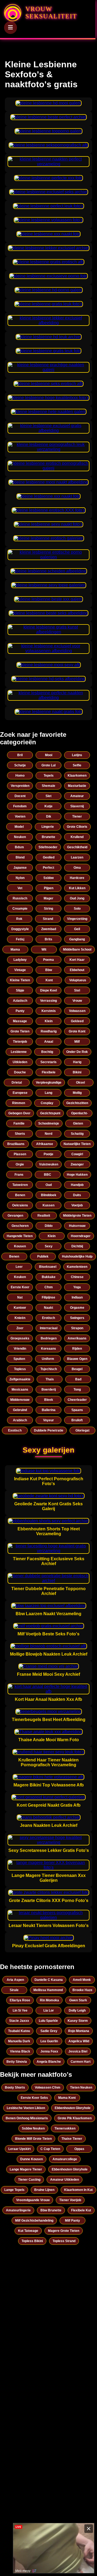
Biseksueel (48, 1267)
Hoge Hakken (77, 1175)
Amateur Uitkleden (65, 2180)
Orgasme (77, 1308)
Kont (49, 980)
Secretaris (48, 1062)
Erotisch (48, 1318)
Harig (77, 1062)
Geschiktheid (77, 847)
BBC (48, 1175)
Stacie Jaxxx (19, 2021)
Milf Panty (72, 2221)
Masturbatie (77, 786)
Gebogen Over (19, 1113)
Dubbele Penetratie (49, 1430)
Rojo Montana (79, 2031)
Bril (20, 755)
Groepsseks (20, 1338)
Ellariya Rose (20, 2000)
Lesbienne (19, 1052)
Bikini (77, 1072)
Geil (77, 929)
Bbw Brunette (51, 2210)
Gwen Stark (78, 2000)
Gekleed (77, 1021)
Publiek (43, 1256)
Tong (77, 1390)
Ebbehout (77, 970)
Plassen (20, 1154)
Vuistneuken (49, 1164)
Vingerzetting (77, 919)
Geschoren (20, 1226)
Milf (77, 1042)
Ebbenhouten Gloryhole (73, 2108)
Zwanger (77, 1164)
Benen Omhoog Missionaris (27, 2118)
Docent (20, 796)
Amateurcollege (65, 2159)
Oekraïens (20, 1205)
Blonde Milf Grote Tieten (33, 2139)
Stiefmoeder (48, 847)
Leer (19, 1267)
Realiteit (44, 1216)
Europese (20, 1093)
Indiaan (77, 1297)
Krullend (77, 837)
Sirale (14, 1990)
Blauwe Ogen (77, 1359)
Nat (20, 1297)
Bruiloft (77, 1420)
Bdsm (19, 847)
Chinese (77, 1277)
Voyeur (48, 1420)
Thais (50, 1379)
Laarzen (77, 857)
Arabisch (20, 1420)
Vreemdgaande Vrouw (33, 2200)
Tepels (49, 776)
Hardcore (77, 878)
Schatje (20, 765)
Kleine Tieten (20, 980)
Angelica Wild (79, 2041)
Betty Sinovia (17, 2062)
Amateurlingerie (18, 2210)
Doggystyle (20, 929)
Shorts (20, 1134)
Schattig (77, 1134)
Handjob (77, 1185)
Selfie (77, 765)
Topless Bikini (32, 2241)
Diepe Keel (48, 990)
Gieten (78, 1123)
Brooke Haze (82, 1990)
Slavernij (77, 806)
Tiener (77, 816)
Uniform (48, 1359)
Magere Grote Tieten (64, 2231)
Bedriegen (49, 1338)
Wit (44, 950)
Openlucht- (79, 1113)
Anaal (49, 1042)
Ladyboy (20, 960)
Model (19, 827)
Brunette (48, 837)
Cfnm (49, 1287)
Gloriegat (82, 1430)
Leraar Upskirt (20, 2149)
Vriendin (20, 1349)
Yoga (77, 1287)
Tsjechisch (49, 1369)
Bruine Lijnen (44, 2190)
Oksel (80, 1083)
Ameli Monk (82, 1980)
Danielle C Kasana (49, 1980)
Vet (20, 888)
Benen (20, 1195)
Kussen (48, 1205)
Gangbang (77, 939)
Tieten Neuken (81, 2088)
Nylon (20, 878)
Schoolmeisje (49, 1123)
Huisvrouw (77, 1226)
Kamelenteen (77, 1267)
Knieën (20, 1318)
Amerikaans (77, 1338)
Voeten (20, 816)
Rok (19, 919)
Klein (49, 1021)
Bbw (49, 970)
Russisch (20, 898)
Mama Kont (67, 2098)
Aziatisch (20, 1001)
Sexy (49, 1246)
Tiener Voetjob (70, 2200)
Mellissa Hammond (48, 1990)
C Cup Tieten (50, 2149)
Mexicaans (20, 1390)
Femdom (20, 806)
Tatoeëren (20, 1185)
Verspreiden (20, 786)
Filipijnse (48, 1297)
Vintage (20, 970)
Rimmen (19, 1103)
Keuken (20, 1277)
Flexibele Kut (81, 2210)
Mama (15, 950)
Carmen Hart (81, 2062)
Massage (20, 1021)
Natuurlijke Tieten (77, 1144)
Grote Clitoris (77, 827)
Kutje (48, 806)
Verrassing (48, 1001)
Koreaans (48, 1349)
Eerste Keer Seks (34, 2098)
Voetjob (77, 1205)
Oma (77, 868)
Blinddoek (49, 1195)
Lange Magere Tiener (26, 2169)
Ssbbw (48, 878)
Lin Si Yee (20, 2010)
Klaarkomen (77, 776)
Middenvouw (20, 1400)
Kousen (20, 1246)
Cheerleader (77, 1400)
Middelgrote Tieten (77, 1216)
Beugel (77, 1369)
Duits (77, 1195)
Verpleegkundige (49, 1083)
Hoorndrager (81, 1236)
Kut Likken (77, 888)
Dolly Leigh (77, 2010)
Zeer (20, 1328)
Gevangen (15, 1216)
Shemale (48, 786)
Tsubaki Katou (19, 2031)
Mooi (49, 755)
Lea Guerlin (49, 2041)
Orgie (20, 1164)
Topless (20, 1369)
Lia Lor (49, 2010)
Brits (48, 939)
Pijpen (49, 888)
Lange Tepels (14, 2190)
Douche (20, 1072)
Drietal (17, 1083)
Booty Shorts (15, 2088)
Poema (48, 960)
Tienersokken (65, 2128)
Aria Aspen (15, 1980)
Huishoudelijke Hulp (77, 1256)
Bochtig (47, 1052)
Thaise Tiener (72, 2139)
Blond (20, 857)
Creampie (20, 909)
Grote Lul (48, 765)
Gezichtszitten (77, 1103)
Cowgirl (77, 1154)
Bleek (49, 1400)
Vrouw (77, 1001)
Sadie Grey (49, 2031)
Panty (20, 1011)
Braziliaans (16, 1144)
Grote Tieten (20, 1031)
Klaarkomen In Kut (78, 2190)
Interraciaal (49, 1328)
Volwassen (77, 1011)
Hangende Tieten (20, 1236)
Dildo (49, 1226)
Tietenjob (20, 1042)
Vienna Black (20, 2051)
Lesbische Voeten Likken (26, 2108)
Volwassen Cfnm (48, 2088)
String (48, 909)
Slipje (20, 990)
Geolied (49, 857)
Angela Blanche (49, 2062)
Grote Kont (77, 1031)
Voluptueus (78, 980)
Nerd (48, 1134)
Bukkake (49, 1277)
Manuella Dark (19, 2041)
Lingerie (48, 827)
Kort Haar (77, 960)
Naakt (48, 1308)
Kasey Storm (78, 2021)
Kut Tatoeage (28, 2231)
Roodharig (49, 1031)
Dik (49, 816)
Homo (20, 776)
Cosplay (47, 1103)
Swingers (77, 1318)
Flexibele (49, 1072)
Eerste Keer (20, 1287)
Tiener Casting (29, 2180)
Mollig (77, 1093)
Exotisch (15, 1430)
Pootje (48, 1154)
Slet (48, 796)
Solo (77, 909)
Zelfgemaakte (20, 1379)
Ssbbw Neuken (33, 2128)
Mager (48, 898)
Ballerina (49, 1410)
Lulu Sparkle (48, 2021)
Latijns (77, 755)
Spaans (77, 1410)
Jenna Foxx (49, 2051)
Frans (19, 1175)
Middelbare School (77, 950)
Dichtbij (77, 1246)
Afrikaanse (45, 1144)
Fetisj (20, 939)
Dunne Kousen (32, 2159)
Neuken (20, 837)
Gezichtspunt (50, 1113)
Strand (48, 919)
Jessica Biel (78, 2051)
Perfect (48, 868)
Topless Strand (64, 2241)
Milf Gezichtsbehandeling (34, 2221)
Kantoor (20, 1308)
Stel (77, 990)
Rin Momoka (49, 2000)
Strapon (77, 1328)
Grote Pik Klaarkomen (75, 2118)
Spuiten (19, 1359)
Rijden (77, 1349)
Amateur (77, 796)
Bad (78, 1379)
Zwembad (49, 929)
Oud (49, 1185)
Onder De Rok (77, 1052)
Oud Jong (77, 898)
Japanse (20, 868)
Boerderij (49, 1390)
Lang (48, 1093)
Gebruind (20, 1410)
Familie (19, 1123)
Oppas (79, 2149)
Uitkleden (20, 1062)
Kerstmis (49, 1011)
